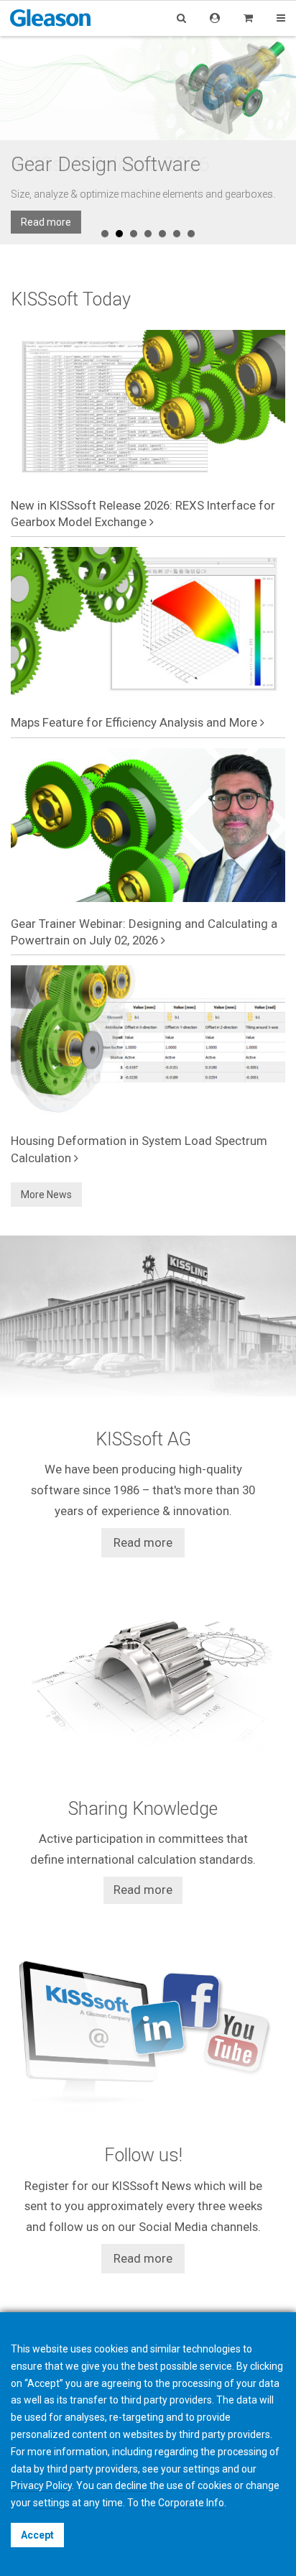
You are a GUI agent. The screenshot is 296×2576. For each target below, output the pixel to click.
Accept (37, 2535)
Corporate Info (191, 2503)
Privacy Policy (41, 2485)
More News (46, 1195)
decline (131, 2485)
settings (51, 2503)
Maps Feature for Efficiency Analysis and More (135, 722)
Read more (46, 222)
